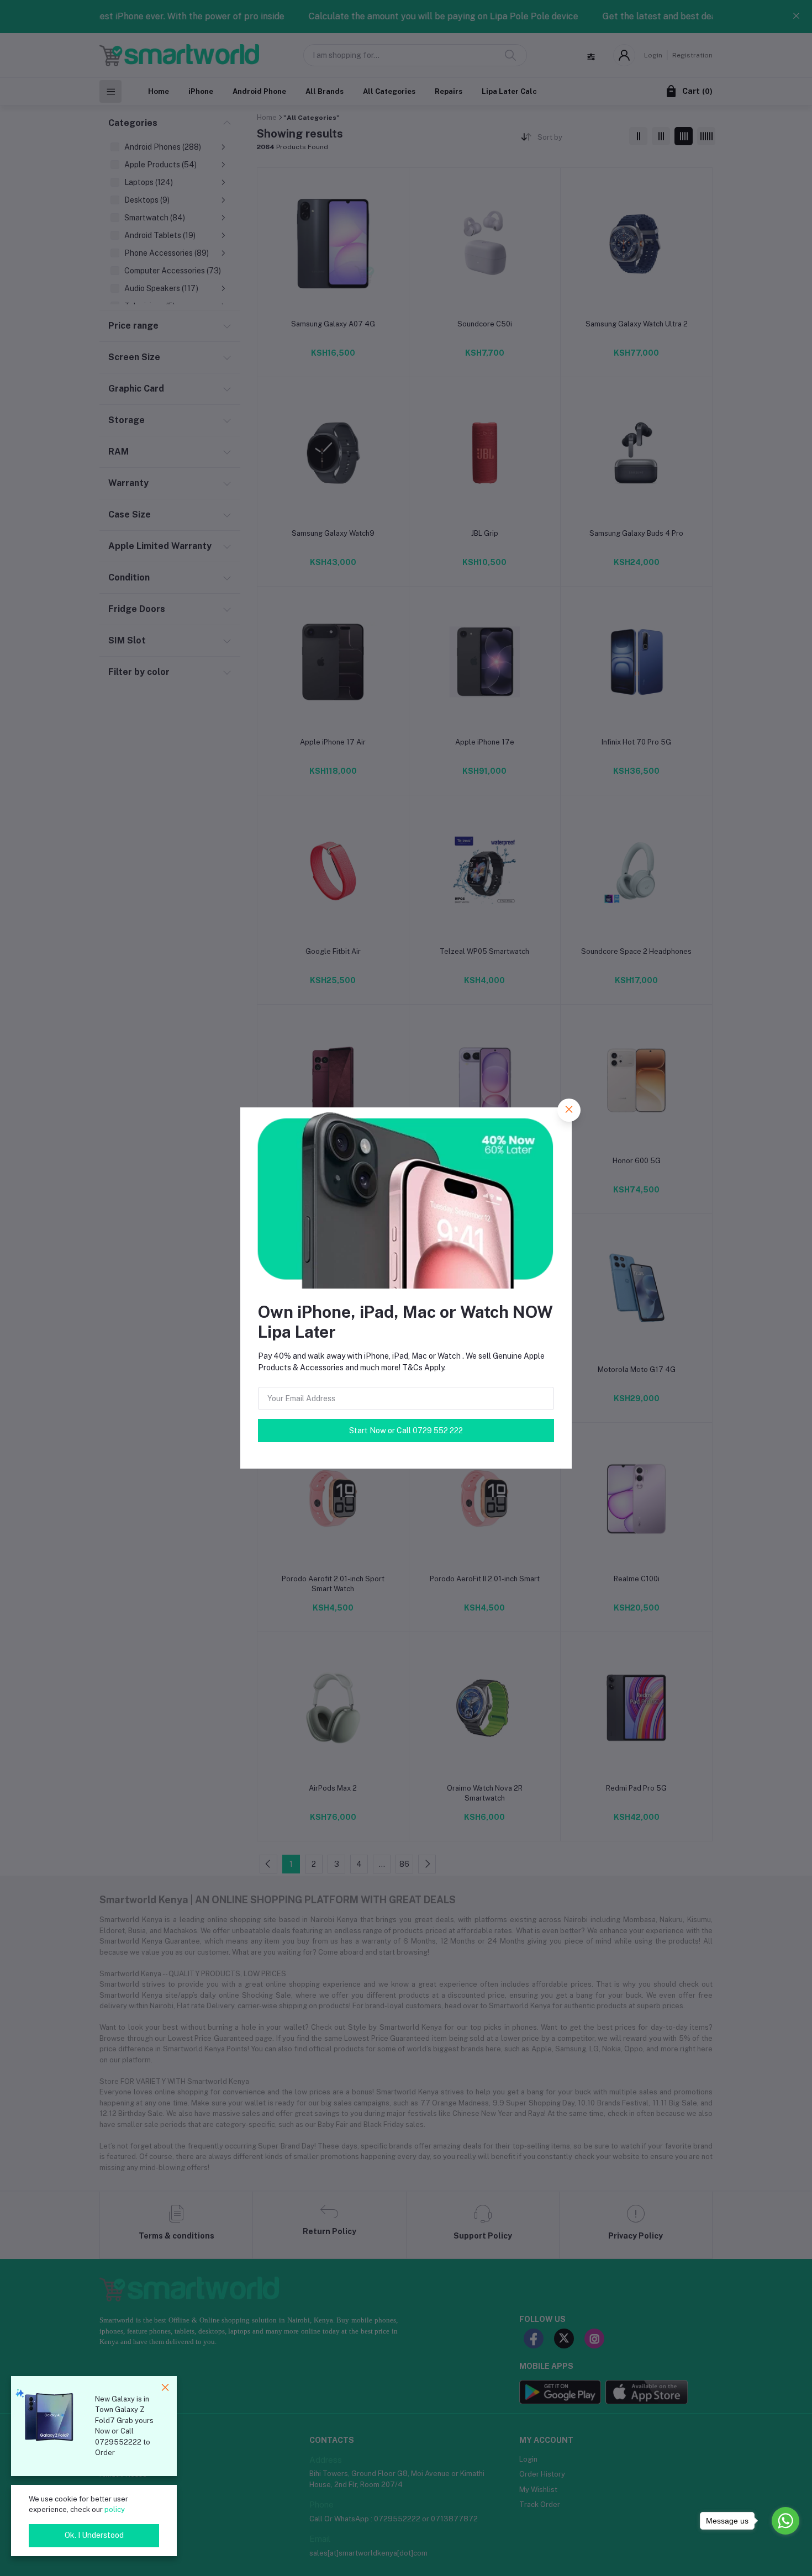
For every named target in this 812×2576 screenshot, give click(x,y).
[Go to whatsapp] (785, 2521)
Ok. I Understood (94, 2535)
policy (115, 2509)
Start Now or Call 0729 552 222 (406, 1430)
